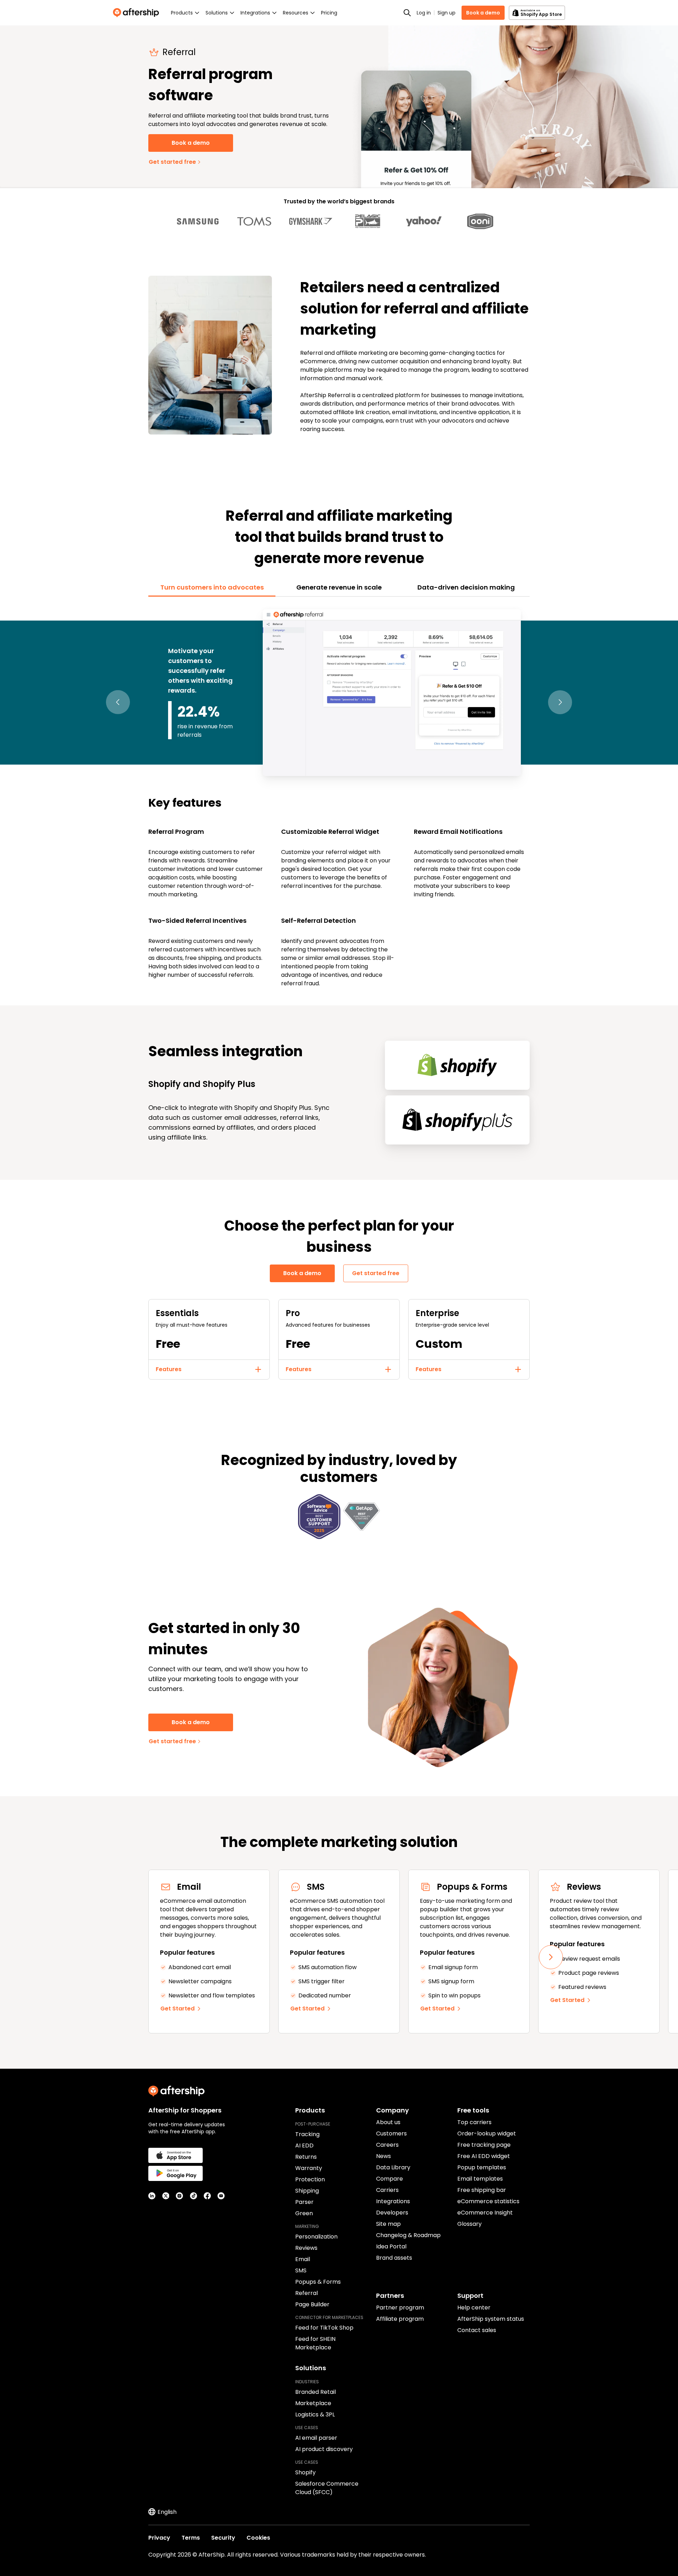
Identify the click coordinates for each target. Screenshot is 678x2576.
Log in (424, 13)
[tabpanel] (339, 797)
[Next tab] (560, 702)
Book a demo (483, 13)
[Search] (407, 13)
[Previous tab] (118, 702)
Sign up (447, 13)
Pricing (329, 13)
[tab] (212, 587)
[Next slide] (551, 1957)
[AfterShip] (138, 13)
